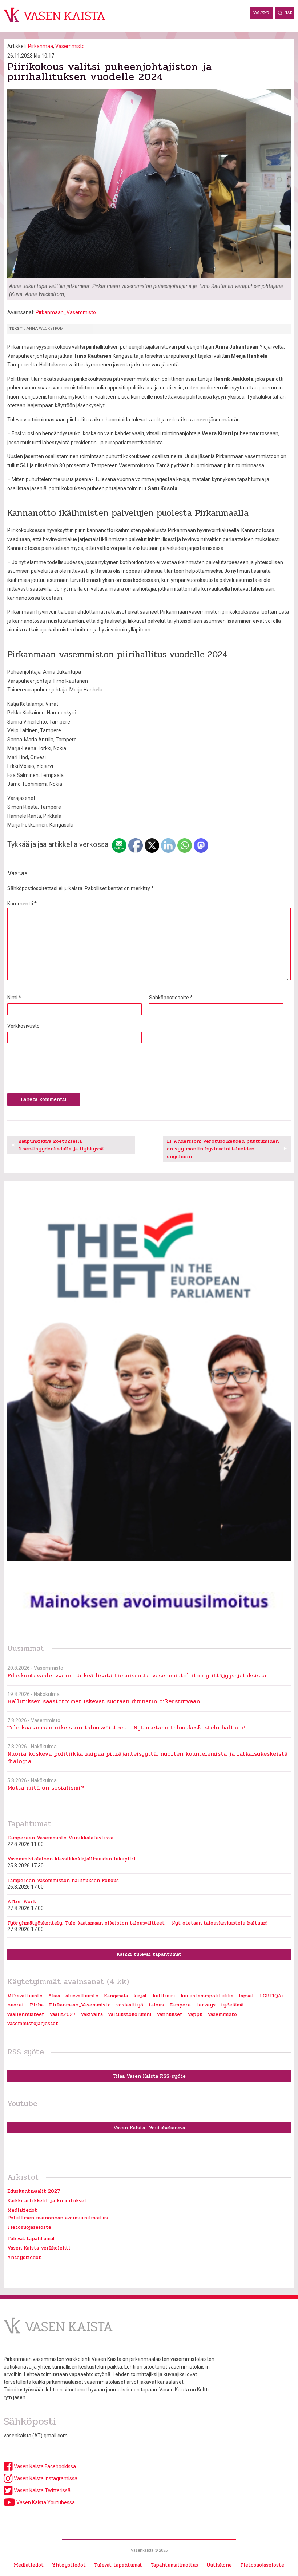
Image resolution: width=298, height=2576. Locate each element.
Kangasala (116, 1996)
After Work (22, 1901)
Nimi (14, 998)
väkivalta (92, 2014)
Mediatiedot (22, 2210)
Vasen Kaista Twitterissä (42, 2490)
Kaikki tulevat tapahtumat (149, 1954)
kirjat (140, 1996)
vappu (195, 2014)
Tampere (180, 2005)
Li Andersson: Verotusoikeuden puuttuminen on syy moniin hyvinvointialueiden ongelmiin (223, 1149)
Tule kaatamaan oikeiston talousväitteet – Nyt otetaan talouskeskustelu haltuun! (126, 1727)
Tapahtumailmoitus (174, 2565)
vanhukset (170, 2014)
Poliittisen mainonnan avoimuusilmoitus (58, 2218)
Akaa (54, 1996)
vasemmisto (222, 2014)
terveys (206, 2005)
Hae (288, 13)
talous (156, 2005)
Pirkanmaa (41, 46)
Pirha (37, 2005)
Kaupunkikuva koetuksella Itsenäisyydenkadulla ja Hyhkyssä (61, 1145)
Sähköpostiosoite (171, 998)
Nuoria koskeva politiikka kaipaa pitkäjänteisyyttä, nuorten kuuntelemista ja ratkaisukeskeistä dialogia (147, 1757)
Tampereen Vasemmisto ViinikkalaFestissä (60, 1838)
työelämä (232, 2005)
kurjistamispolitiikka (207, 1996)
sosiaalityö (130, 2005)
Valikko (261, 13)
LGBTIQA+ (272, 1996)
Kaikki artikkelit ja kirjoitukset (47, 2201)
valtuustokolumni (130, 2014)
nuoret (16, 2005)
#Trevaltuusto (25, 1996)
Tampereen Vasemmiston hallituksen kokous (63, 1880)
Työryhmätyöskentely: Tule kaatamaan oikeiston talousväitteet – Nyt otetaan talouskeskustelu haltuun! (137, 1923)
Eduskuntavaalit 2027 (34, 2191)
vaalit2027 (63, 2014)
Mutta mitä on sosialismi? (46, 1788)
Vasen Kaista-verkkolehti (39, 2248)
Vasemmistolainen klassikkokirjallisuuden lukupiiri (71, 1859)
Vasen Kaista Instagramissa (45, 2478)
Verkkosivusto (23, 1026)
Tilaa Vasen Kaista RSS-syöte (149, 2076)
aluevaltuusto (82, 1996)
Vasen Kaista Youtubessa (45, 2502)
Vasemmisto (70, 46)
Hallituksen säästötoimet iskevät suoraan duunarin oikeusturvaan (104, 1701)
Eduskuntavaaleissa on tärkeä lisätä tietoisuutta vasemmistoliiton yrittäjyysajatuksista (137, 1675)
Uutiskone (219, 2565)
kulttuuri (164, 1996)
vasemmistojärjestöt (33, 2023)
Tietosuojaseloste (29, 2227)
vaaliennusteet (26, 2014)
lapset (247, 1996)
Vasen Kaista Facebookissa (44, 2466)
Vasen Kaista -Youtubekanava (149, 2128)
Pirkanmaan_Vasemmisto (66, 312)
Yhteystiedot (24, 2257)
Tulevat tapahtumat (31, 2238)
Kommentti (22, 904)
